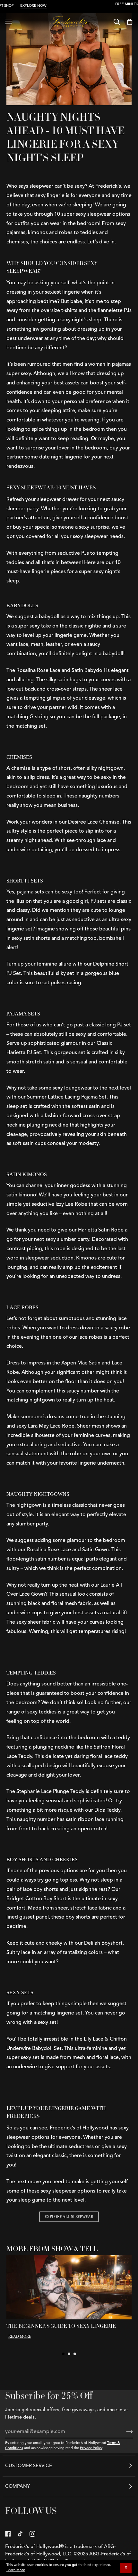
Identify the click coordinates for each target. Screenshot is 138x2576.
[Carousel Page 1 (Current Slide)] (63, 2354)
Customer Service (29, 2466)
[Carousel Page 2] (69, 2354)
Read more (20, 2336)
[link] (8, 2534)
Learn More (16, 2570)
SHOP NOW (69, 9)
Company (17, 2487)
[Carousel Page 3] (75, 2354)
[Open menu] (9, 22)
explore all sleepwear (69, 2217)
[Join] (124, 2432)
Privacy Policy (91, 2448)
